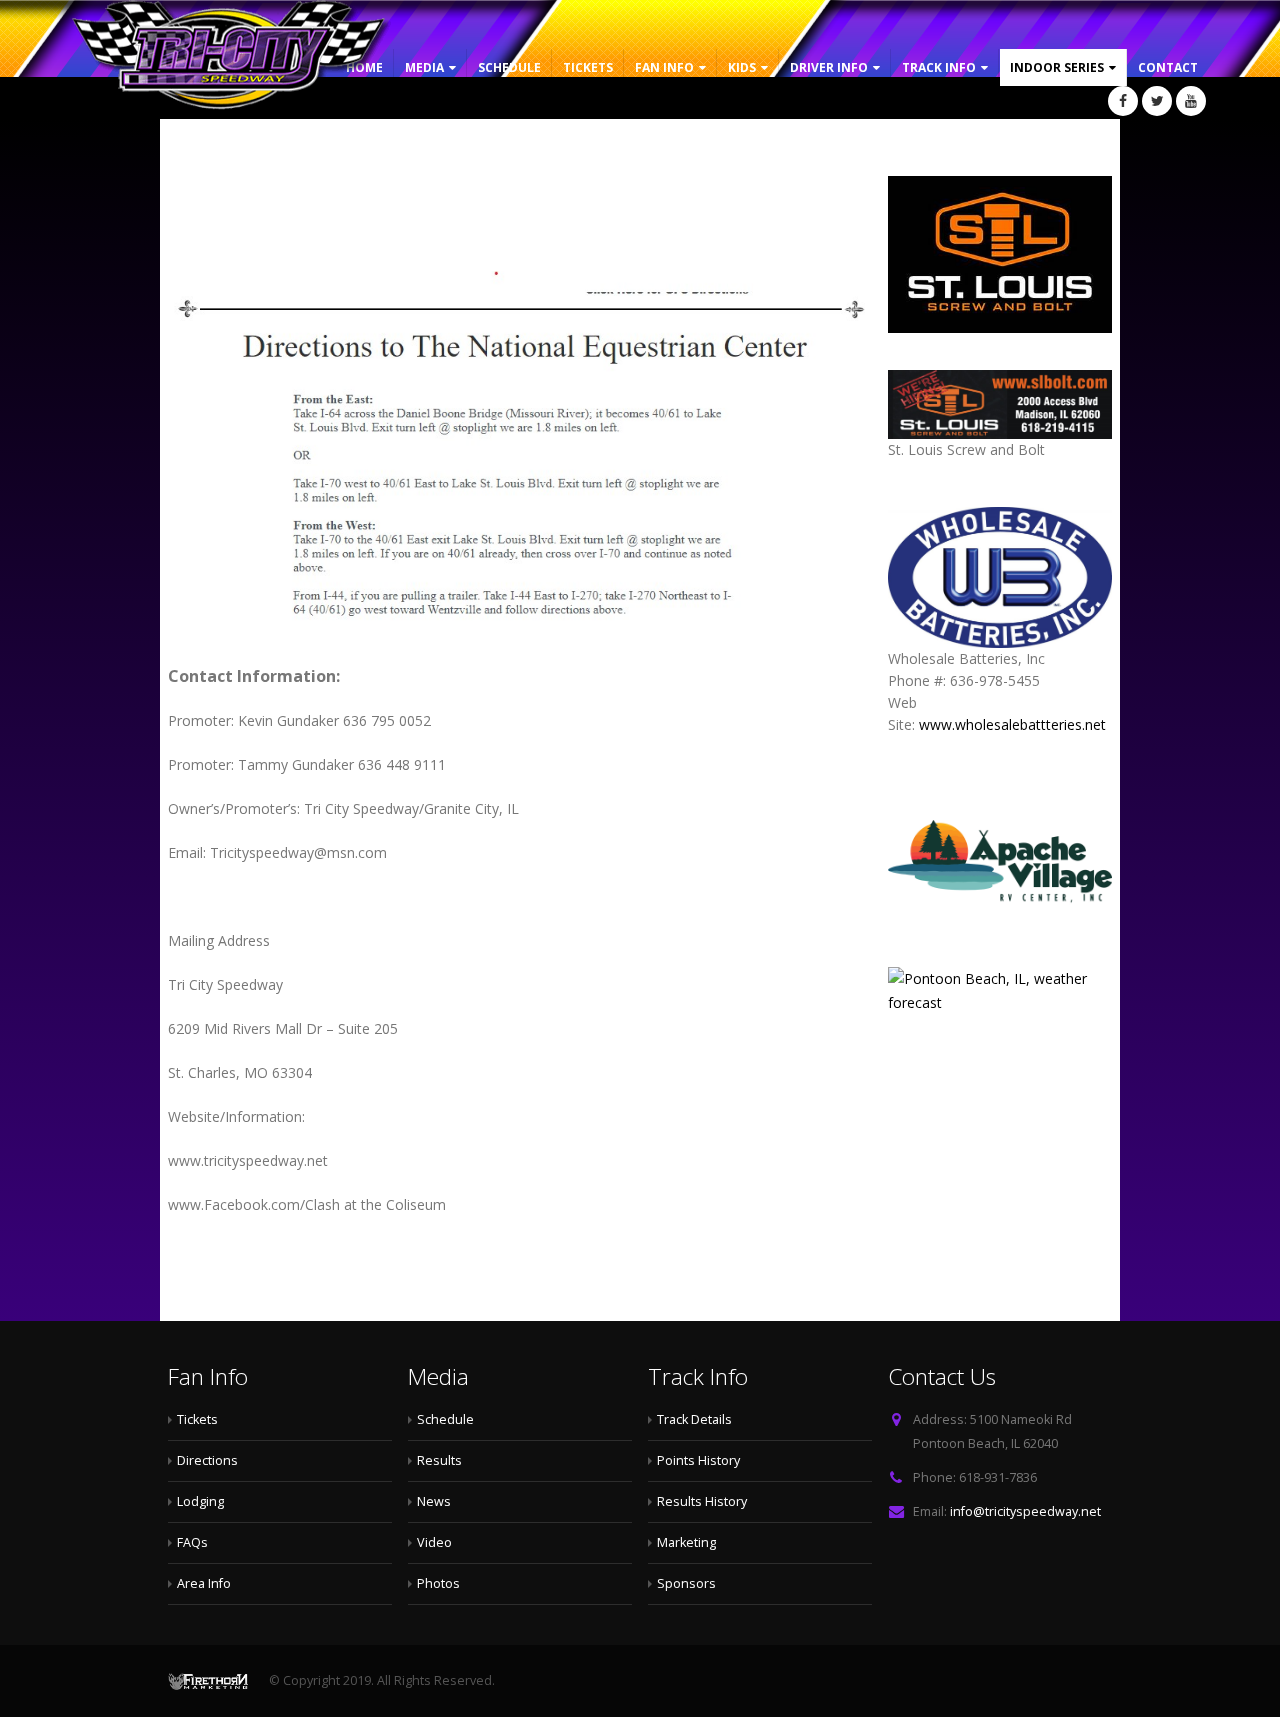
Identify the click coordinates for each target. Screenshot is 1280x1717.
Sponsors (686, 1583)
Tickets (588, 67)
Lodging (200, 1501)
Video (434, 1542)
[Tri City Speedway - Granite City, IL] (232, 58)
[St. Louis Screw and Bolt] (1000, 254)
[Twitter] (1157, 101)
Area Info (204, 1583)
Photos (438, 1583)
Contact (1168, 67)
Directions (207, 1460)
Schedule (509, 67)
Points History (698, 1460)
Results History (702, 1501)
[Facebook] (1123, 101)
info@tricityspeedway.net (1025, 1511)
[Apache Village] (1000, 864)
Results (439, 1460)
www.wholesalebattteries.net (1012, 724)
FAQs (192, 1542)
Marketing (686, 1542)
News (434, 1501)
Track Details (694, 1419)
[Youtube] (1191, 101)
